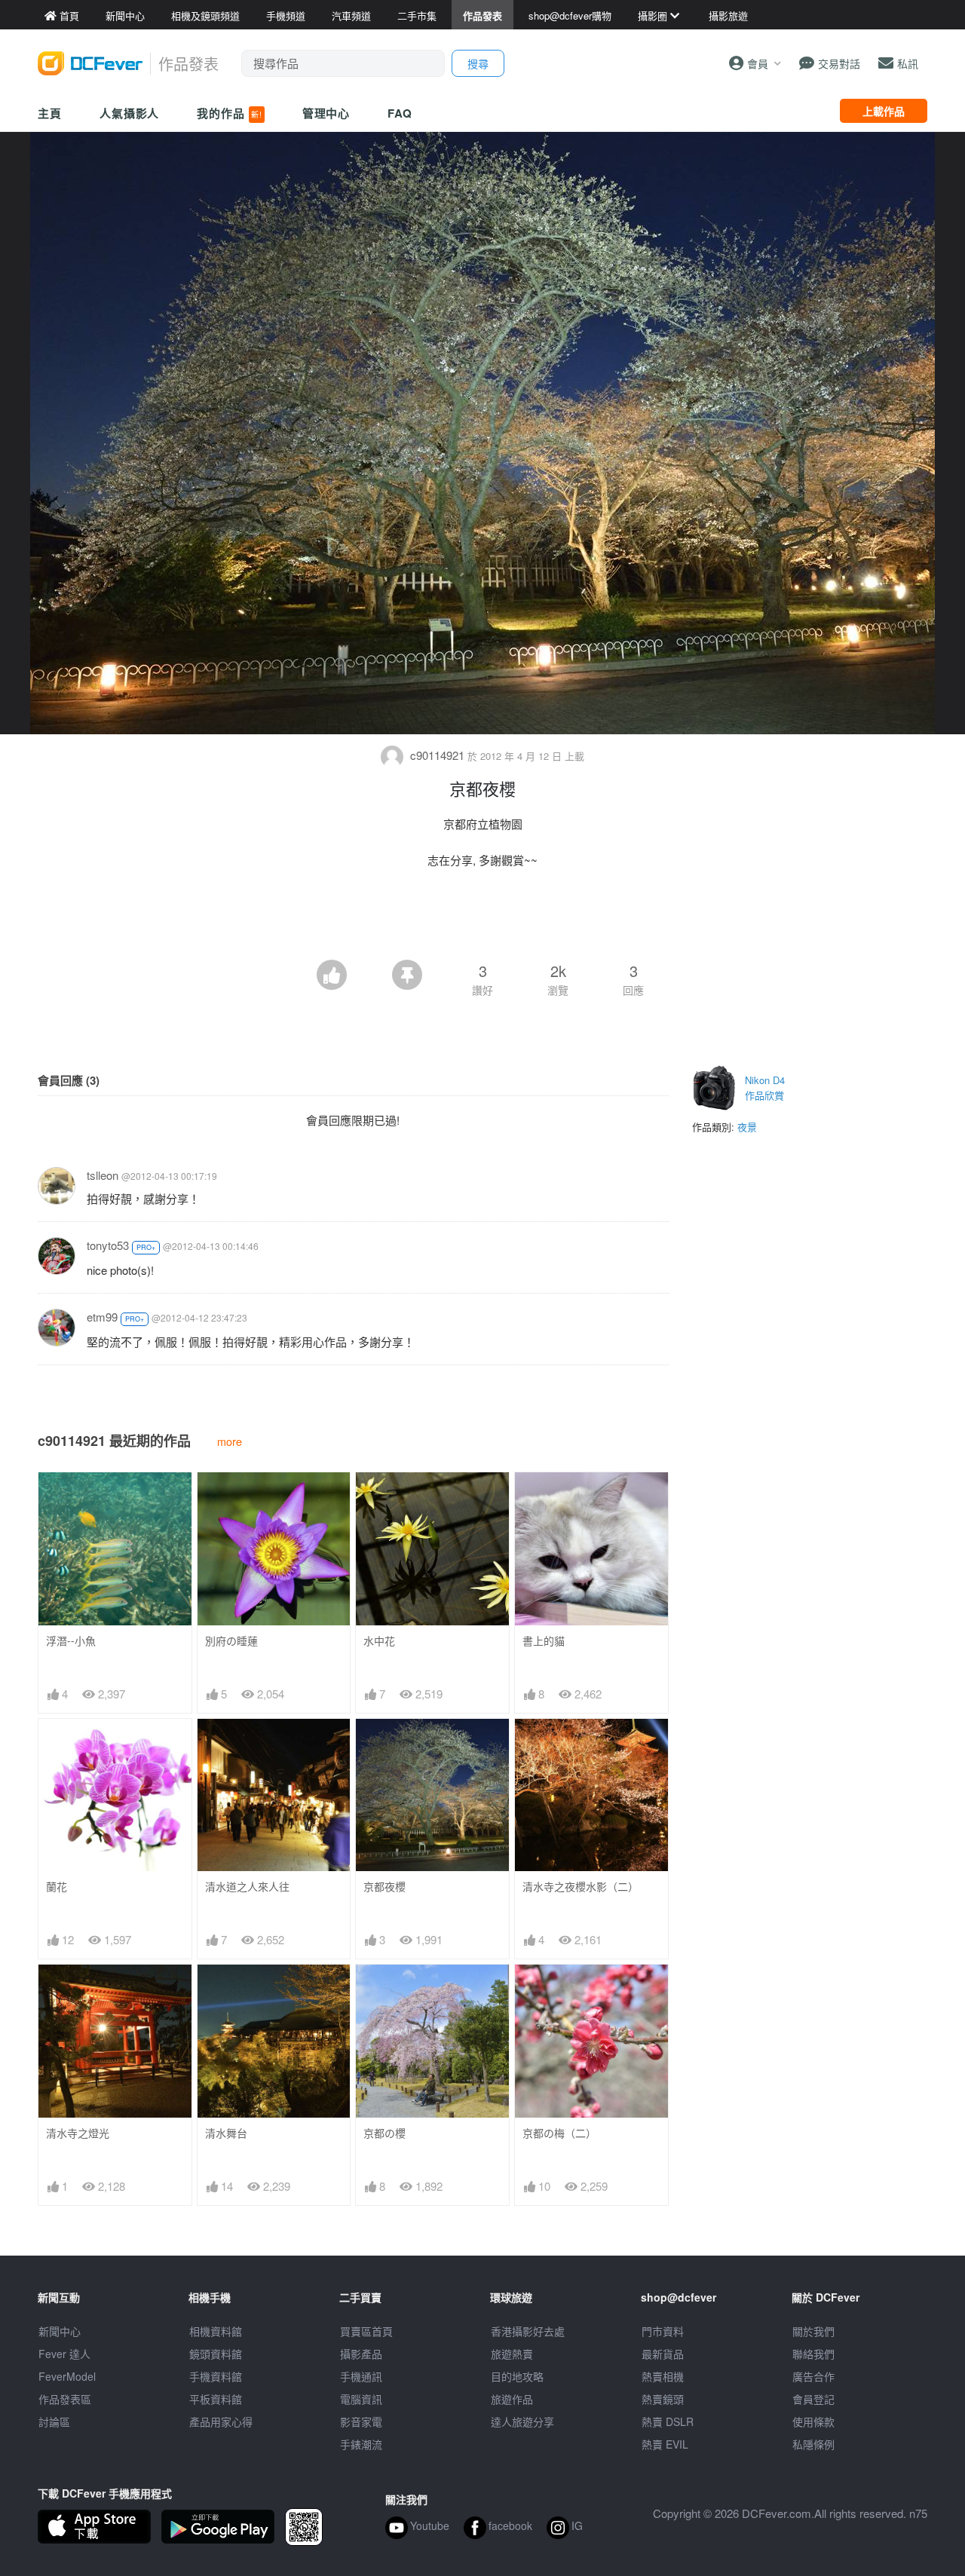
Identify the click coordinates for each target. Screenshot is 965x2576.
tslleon (103, 1175)
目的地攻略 (517, 2376)
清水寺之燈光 (78, 2133)
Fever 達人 (64, 2354)
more (230, 1441)
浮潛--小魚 (71, 1641)
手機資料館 (216, 2376)
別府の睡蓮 (231, 1641)
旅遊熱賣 (512, 2354)
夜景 (747, 1127)
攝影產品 (361, 2354)
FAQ (400, 113)
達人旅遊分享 (522, 2421)
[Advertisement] (482, 918)
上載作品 (884, 111)
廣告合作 (813, 2376)
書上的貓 (544, 1641)
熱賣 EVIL (665, 2444)
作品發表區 (65, 2399)
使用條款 (813, 2421)
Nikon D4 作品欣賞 (765, 1087)
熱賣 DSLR (668, 2421)
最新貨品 (663, 2354)
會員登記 (813, 2399)
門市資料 (663, 2331)
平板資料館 (216, 2399)
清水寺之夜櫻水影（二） (581, 1887)
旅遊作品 (512, 2399)
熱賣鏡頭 (663, 2399)
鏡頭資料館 (216, 2354)
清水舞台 (226, 2133)
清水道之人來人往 (247, 1887)
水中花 (379, 1641)
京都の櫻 (384, 2133)
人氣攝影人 (130, 113)
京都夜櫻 (384, 1887)
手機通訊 (361, 2376)
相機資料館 (216, 2331)
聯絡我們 (813, 2354)
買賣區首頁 (366, 2331)
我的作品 (229, 113)
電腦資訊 (361, 2399)
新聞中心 (60, 2331)
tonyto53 (108, 1245)
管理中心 (326, 113)
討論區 (54, 2421)
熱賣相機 (663, 2376)
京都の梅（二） (559, 2133)
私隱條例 (813, 2444)
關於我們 (813, 2331)
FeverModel (67, 2376)
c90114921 (437, 755)
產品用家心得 (221, 2421)
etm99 (102, 1317)
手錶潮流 (361, 2444)
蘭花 (57, 1887)
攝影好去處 (528, 2331)
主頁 (50, 113)
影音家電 (361, 2421)
